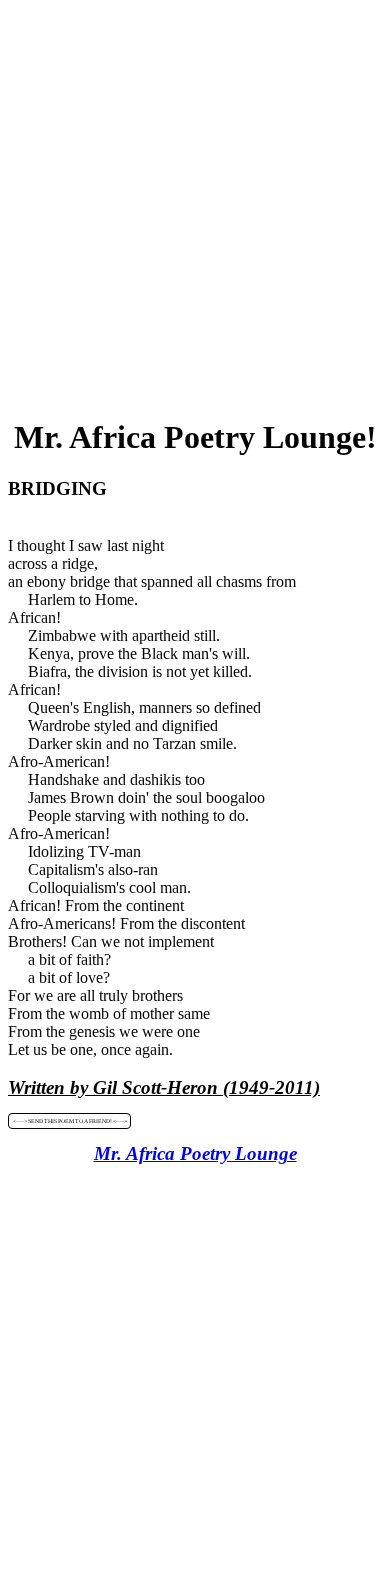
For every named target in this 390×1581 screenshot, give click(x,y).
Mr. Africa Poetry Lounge (195, 1153)
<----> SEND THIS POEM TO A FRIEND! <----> (70, 1121)
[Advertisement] (195, 203)
